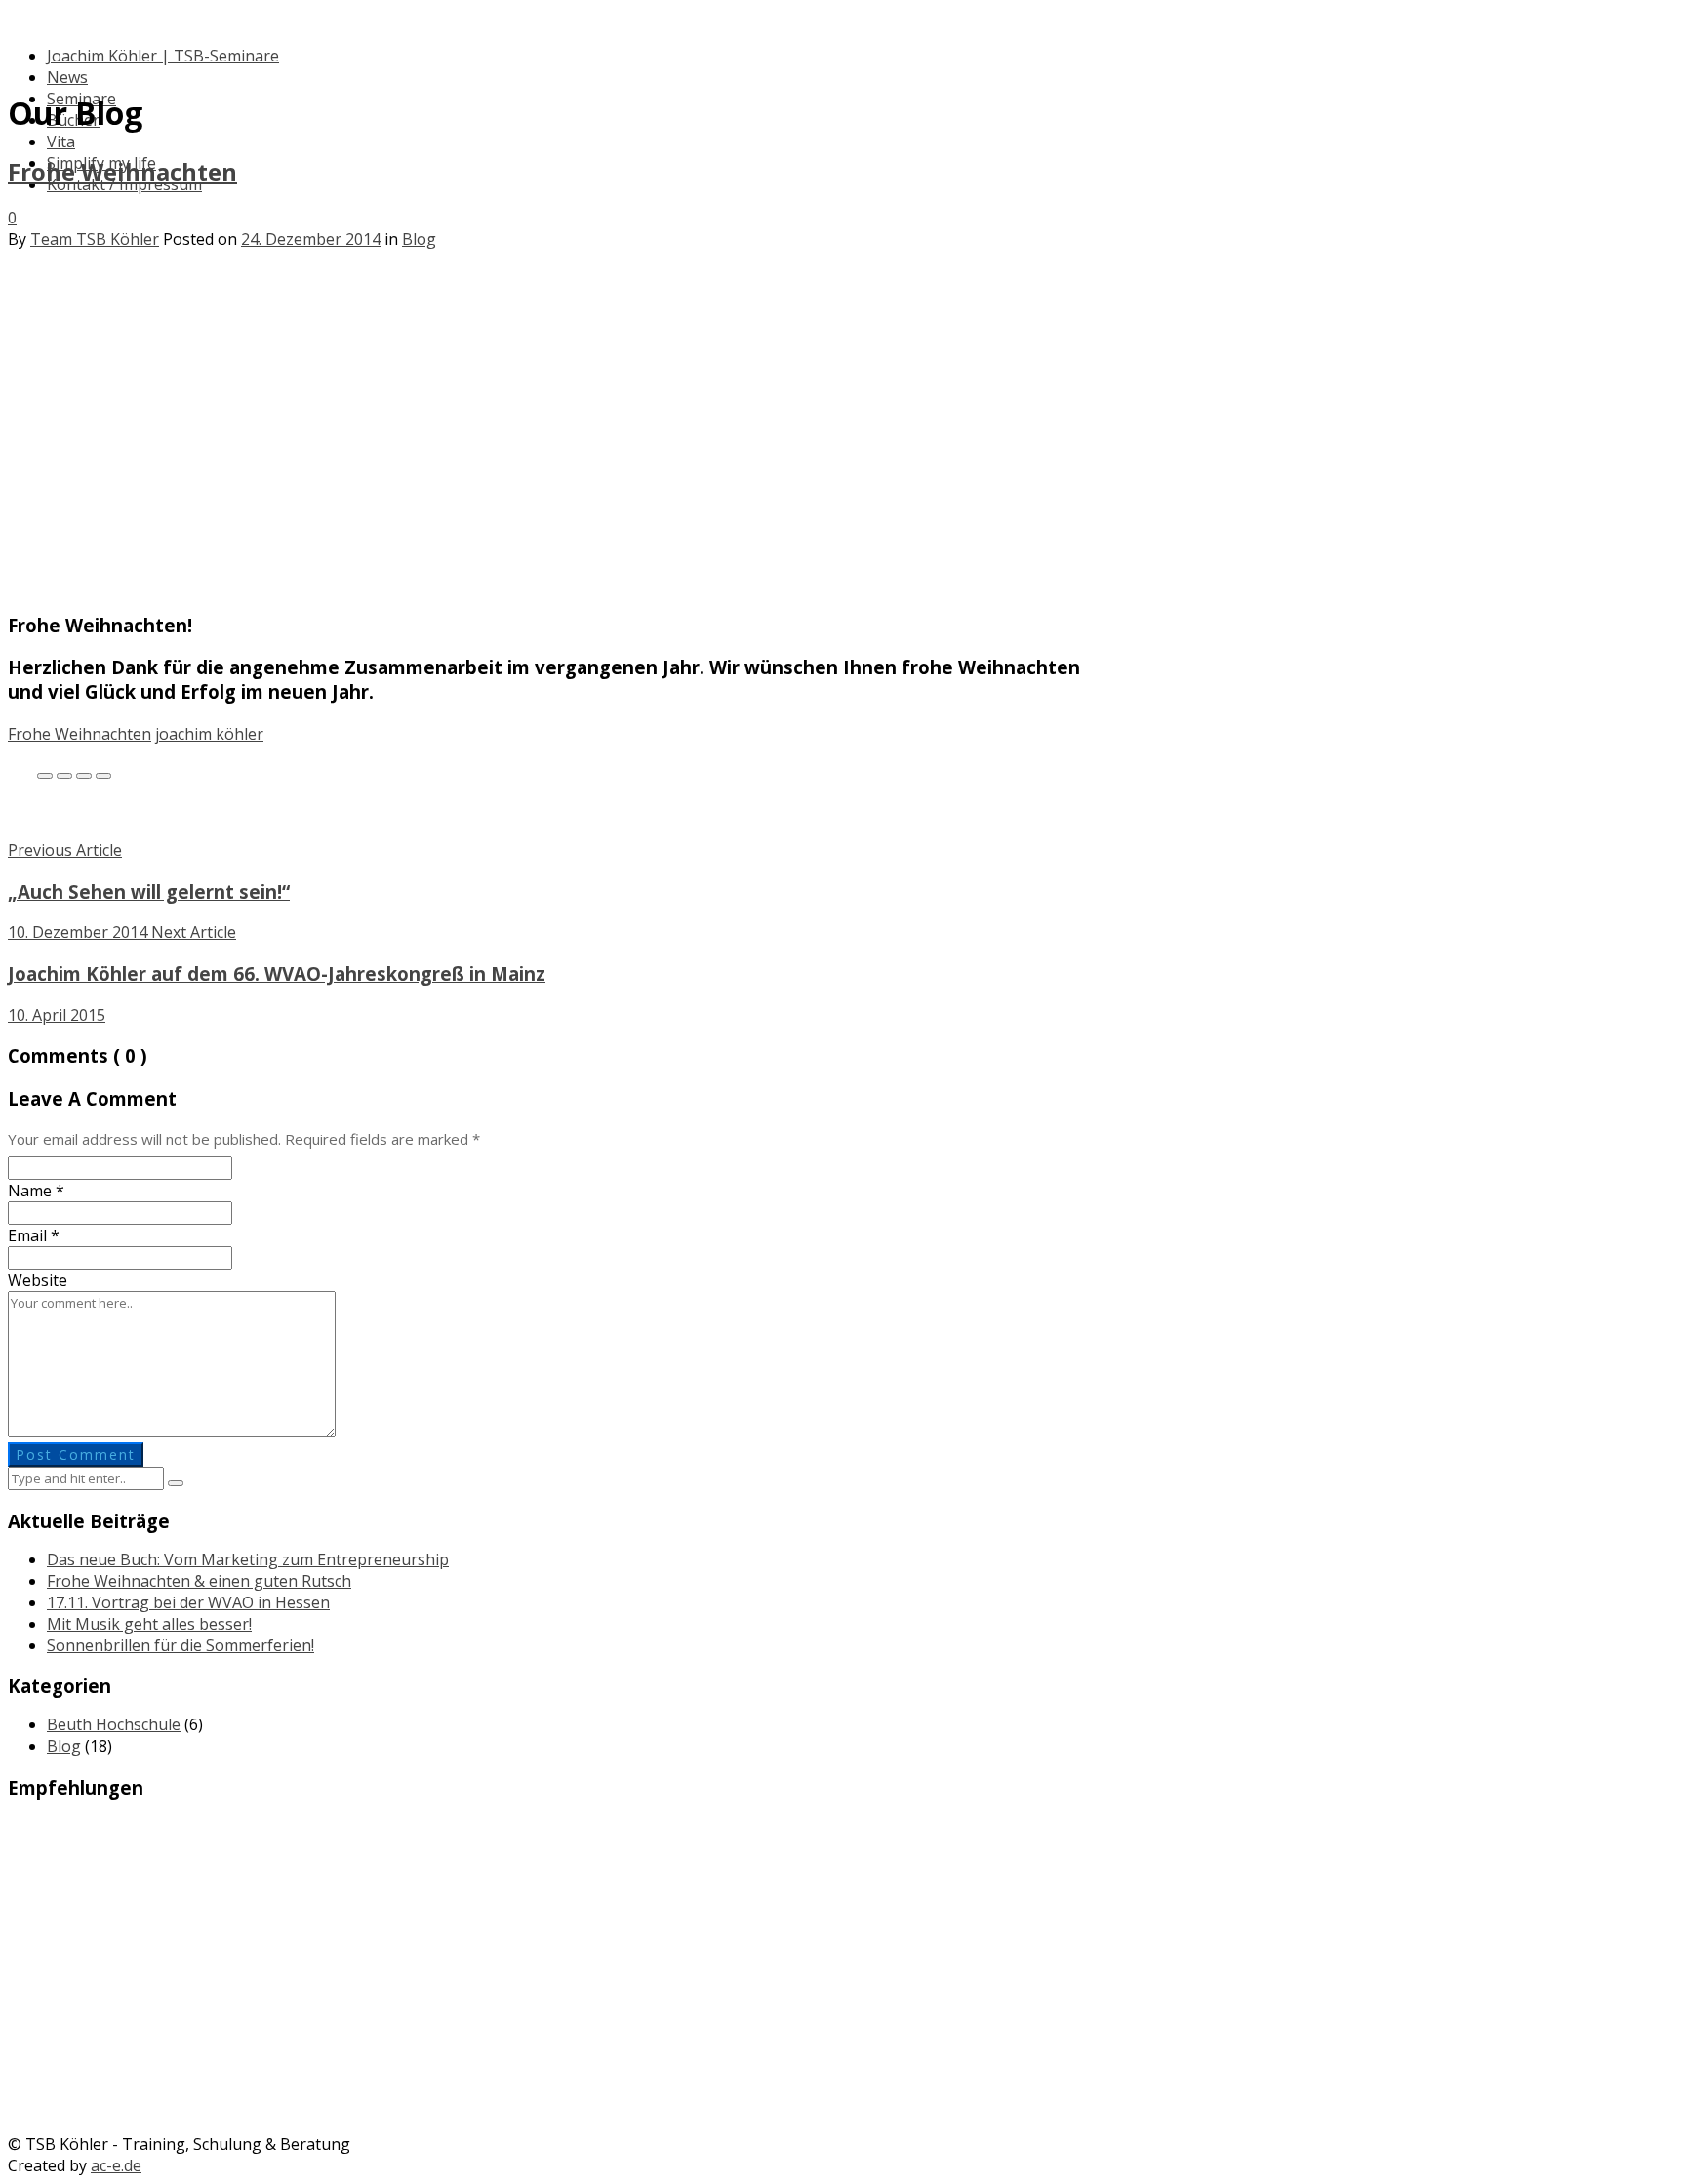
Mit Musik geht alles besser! (149, 1624)
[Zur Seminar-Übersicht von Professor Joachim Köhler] (843, 1882)
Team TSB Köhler (95, 239)
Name (36, 1191)
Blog (419, 239)
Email (34, 1235)
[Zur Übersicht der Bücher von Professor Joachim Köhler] (843, 2034)
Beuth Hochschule (114, 1724)
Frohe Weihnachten (122, 171)
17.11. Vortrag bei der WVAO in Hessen (188, 1602)
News (67, 77)
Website (38, 1280)
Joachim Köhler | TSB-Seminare (163, 56)
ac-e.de (116, 2165)
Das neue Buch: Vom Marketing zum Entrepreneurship (248, 1559)
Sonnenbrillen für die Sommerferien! (181, 1645)
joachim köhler (209, 734)
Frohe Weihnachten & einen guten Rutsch (199, 1581)
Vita (61, 142)
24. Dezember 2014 (311, 239)
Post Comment (76, 1455)
